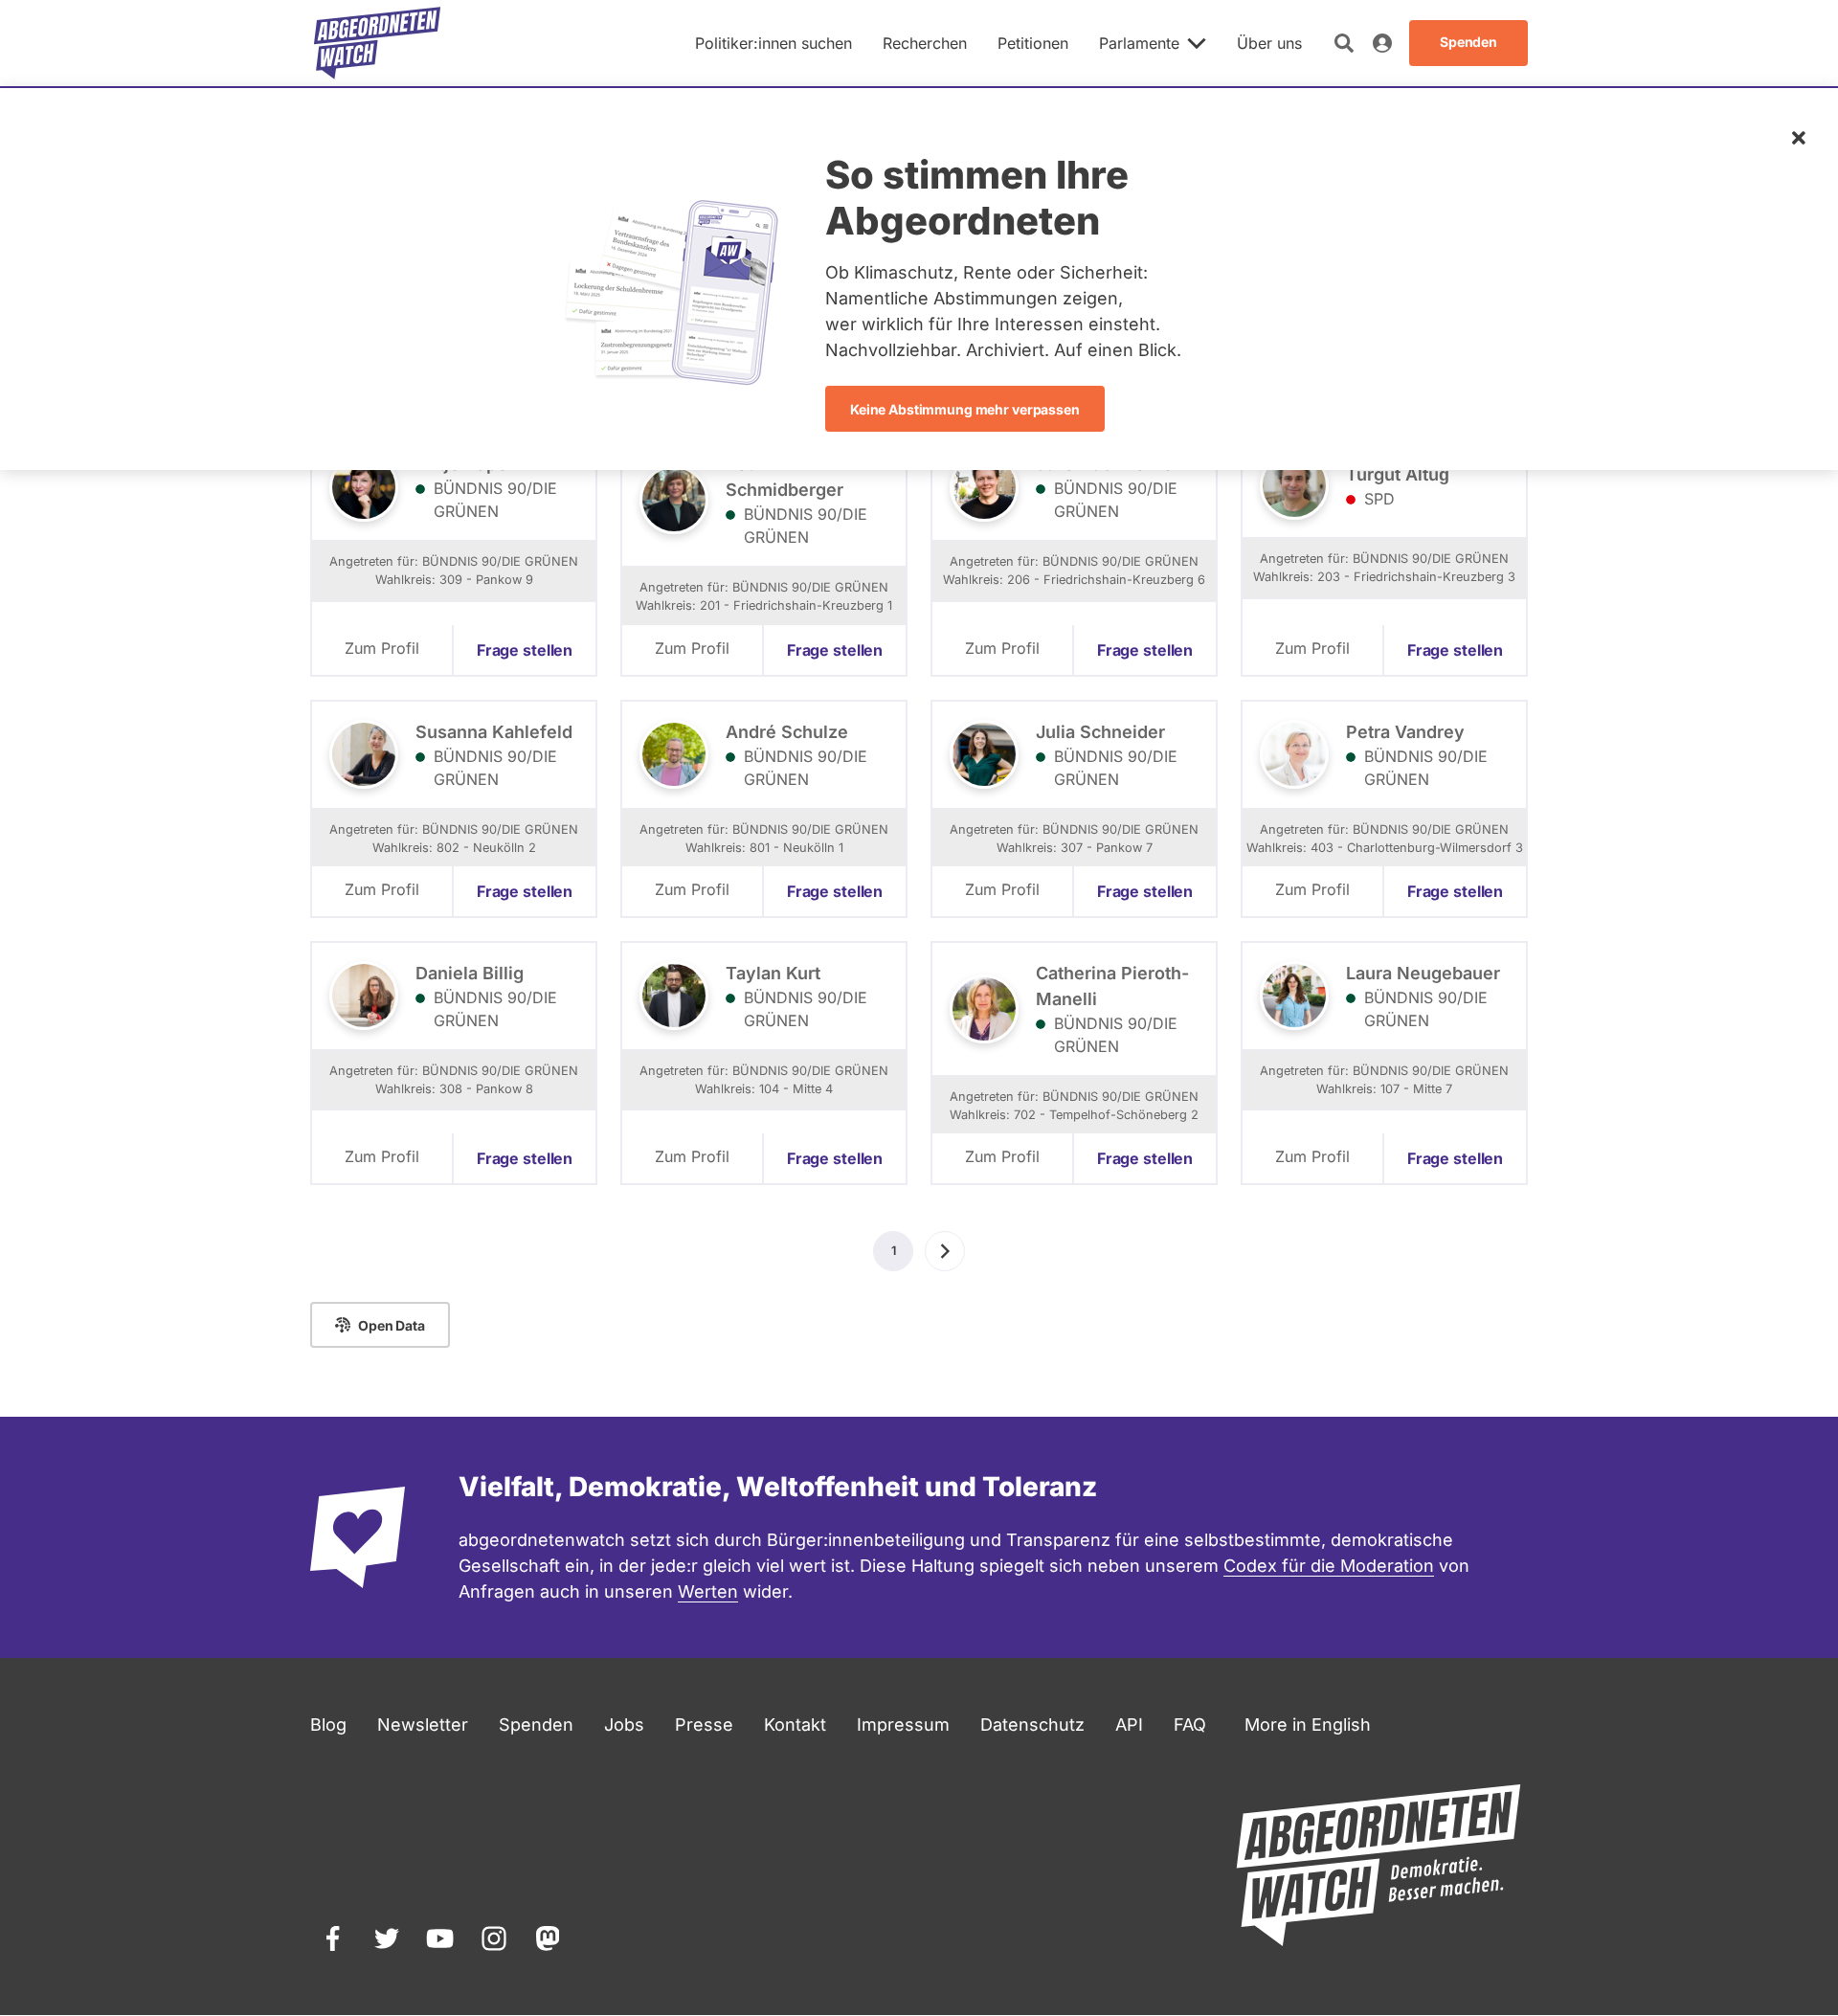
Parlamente (1139, 43)
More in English (1308, 1725)
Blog (328, 1725)
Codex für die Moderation (1329, 1566)
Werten (708, 1591)
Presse (704, 1725)
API (1129, 1725)
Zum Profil (382, 648)
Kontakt (795, 1725)
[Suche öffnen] (1344, 43)
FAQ (1190, 1725)
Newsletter (423, 1725)
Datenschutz (1032, 1725)
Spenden (536, 1725)
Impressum (903, 1725)
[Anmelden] (1382, 43)
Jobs (624, 1725)
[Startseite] (377, 43)
